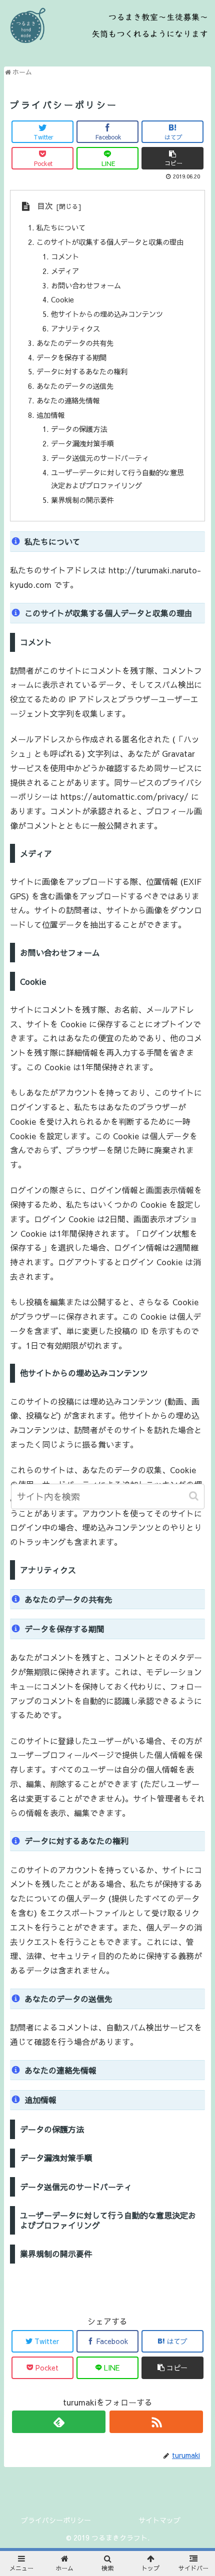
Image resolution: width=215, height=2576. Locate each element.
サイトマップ (159, 2520)
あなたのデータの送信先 (75, 386)
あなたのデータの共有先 (75, 343)
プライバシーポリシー (56, 2520)
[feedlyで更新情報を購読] (59, 2422)
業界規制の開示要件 (82, 500)
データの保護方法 (79, 429)
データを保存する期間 (71, 357)
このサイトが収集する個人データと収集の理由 (110, 242)
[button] (195, 1496)
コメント (65, 256)
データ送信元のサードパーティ (100, 458)
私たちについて (61, 227)
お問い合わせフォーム (86, 285)
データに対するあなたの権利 (82, 371)
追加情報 (50, 415)
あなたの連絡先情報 (68, 400)
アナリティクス (75, 328)
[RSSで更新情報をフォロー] (156, 2422)
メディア (65, 271)
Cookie (62, 299)
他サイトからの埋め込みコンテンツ (107, 314)
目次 (45, 205)
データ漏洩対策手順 (82, 443)
